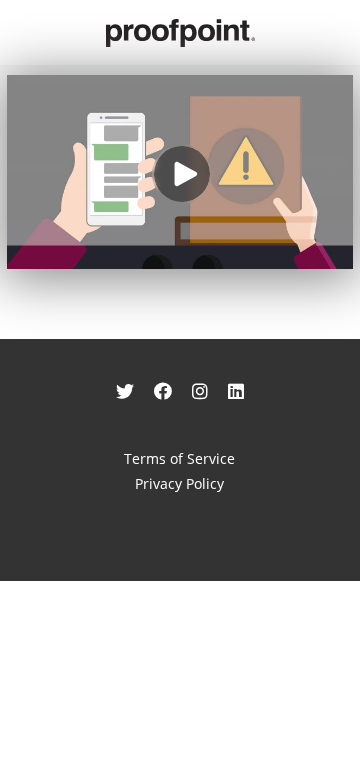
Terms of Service (179, 458)
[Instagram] (200, 391)
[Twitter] (125, 391)
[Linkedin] (236, 391)
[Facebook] (163, 391)
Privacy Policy (179, 483)
